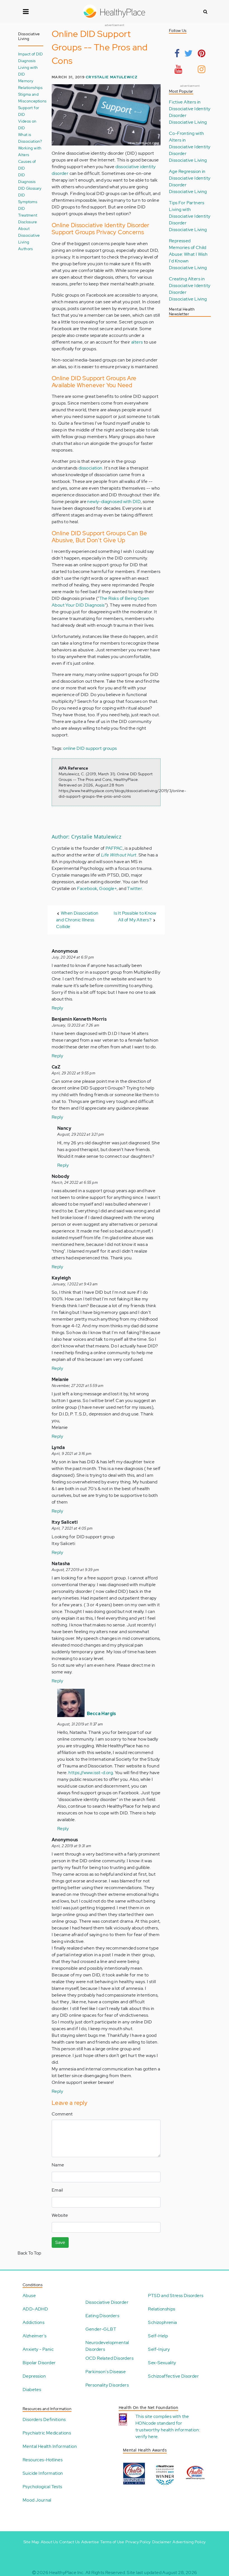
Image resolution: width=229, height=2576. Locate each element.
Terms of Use (112, 2542)
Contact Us (69, 2542)
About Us (49, 2542)
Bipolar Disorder (39, 2363)
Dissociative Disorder (107, 2302)
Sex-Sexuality (162, 2363)
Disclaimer (162, 2542)
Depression (34, 2376)
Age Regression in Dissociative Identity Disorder (190, 178)
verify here (146, 2437)
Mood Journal (37, 2500)
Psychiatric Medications (47, 2433)
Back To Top (29, 2253)
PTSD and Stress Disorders (176, 2296)
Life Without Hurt (119, 855)
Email (57, 2190)
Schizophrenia (162, 2322)
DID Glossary (30, 188)
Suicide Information (43, 2473)
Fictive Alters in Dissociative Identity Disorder (190, 109)
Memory (26, 81)
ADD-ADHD (35, 2309)
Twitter (135, 888)
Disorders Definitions (44, 2419)
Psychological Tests (42, 2487)
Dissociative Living (188, 122)
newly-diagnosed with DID (114, 502)
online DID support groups (90, 748)
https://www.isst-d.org (91, 1773)
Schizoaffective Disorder (173, 2376)
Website (60, 2215)
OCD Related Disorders (109, 2358)
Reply (57, 1008)
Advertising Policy (189, 2542)
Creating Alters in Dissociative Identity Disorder (190, 286)
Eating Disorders (102, 2316)
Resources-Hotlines (43, 2460)
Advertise (90, 2542)
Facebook (87, 888)
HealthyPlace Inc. (67, 2573)
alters (137, 342)
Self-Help (158, 2336)
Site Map (31, 2542)
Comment (62, 2114)
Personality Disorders (107, 2385)
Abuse (29, 2296)
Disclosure (28, 222)
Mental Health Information (50, 2446)
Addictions (34, 2322)
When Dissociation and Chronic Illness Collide (77, 920)
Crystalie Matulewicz (112, 77)
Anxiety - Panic (38, 2349)
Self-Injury (159, 2349)
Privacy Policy (138, 2542)
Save (60, 2242)
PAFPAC (114, 848)
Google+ (108, 888)
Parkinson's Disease (106, 2372)
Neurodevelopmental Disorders (107, 2346)
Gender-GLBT (101, 2329)
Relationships (30, 87)
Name (58, 2165)
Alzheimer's (34, 2336)
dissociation (90, 468)
